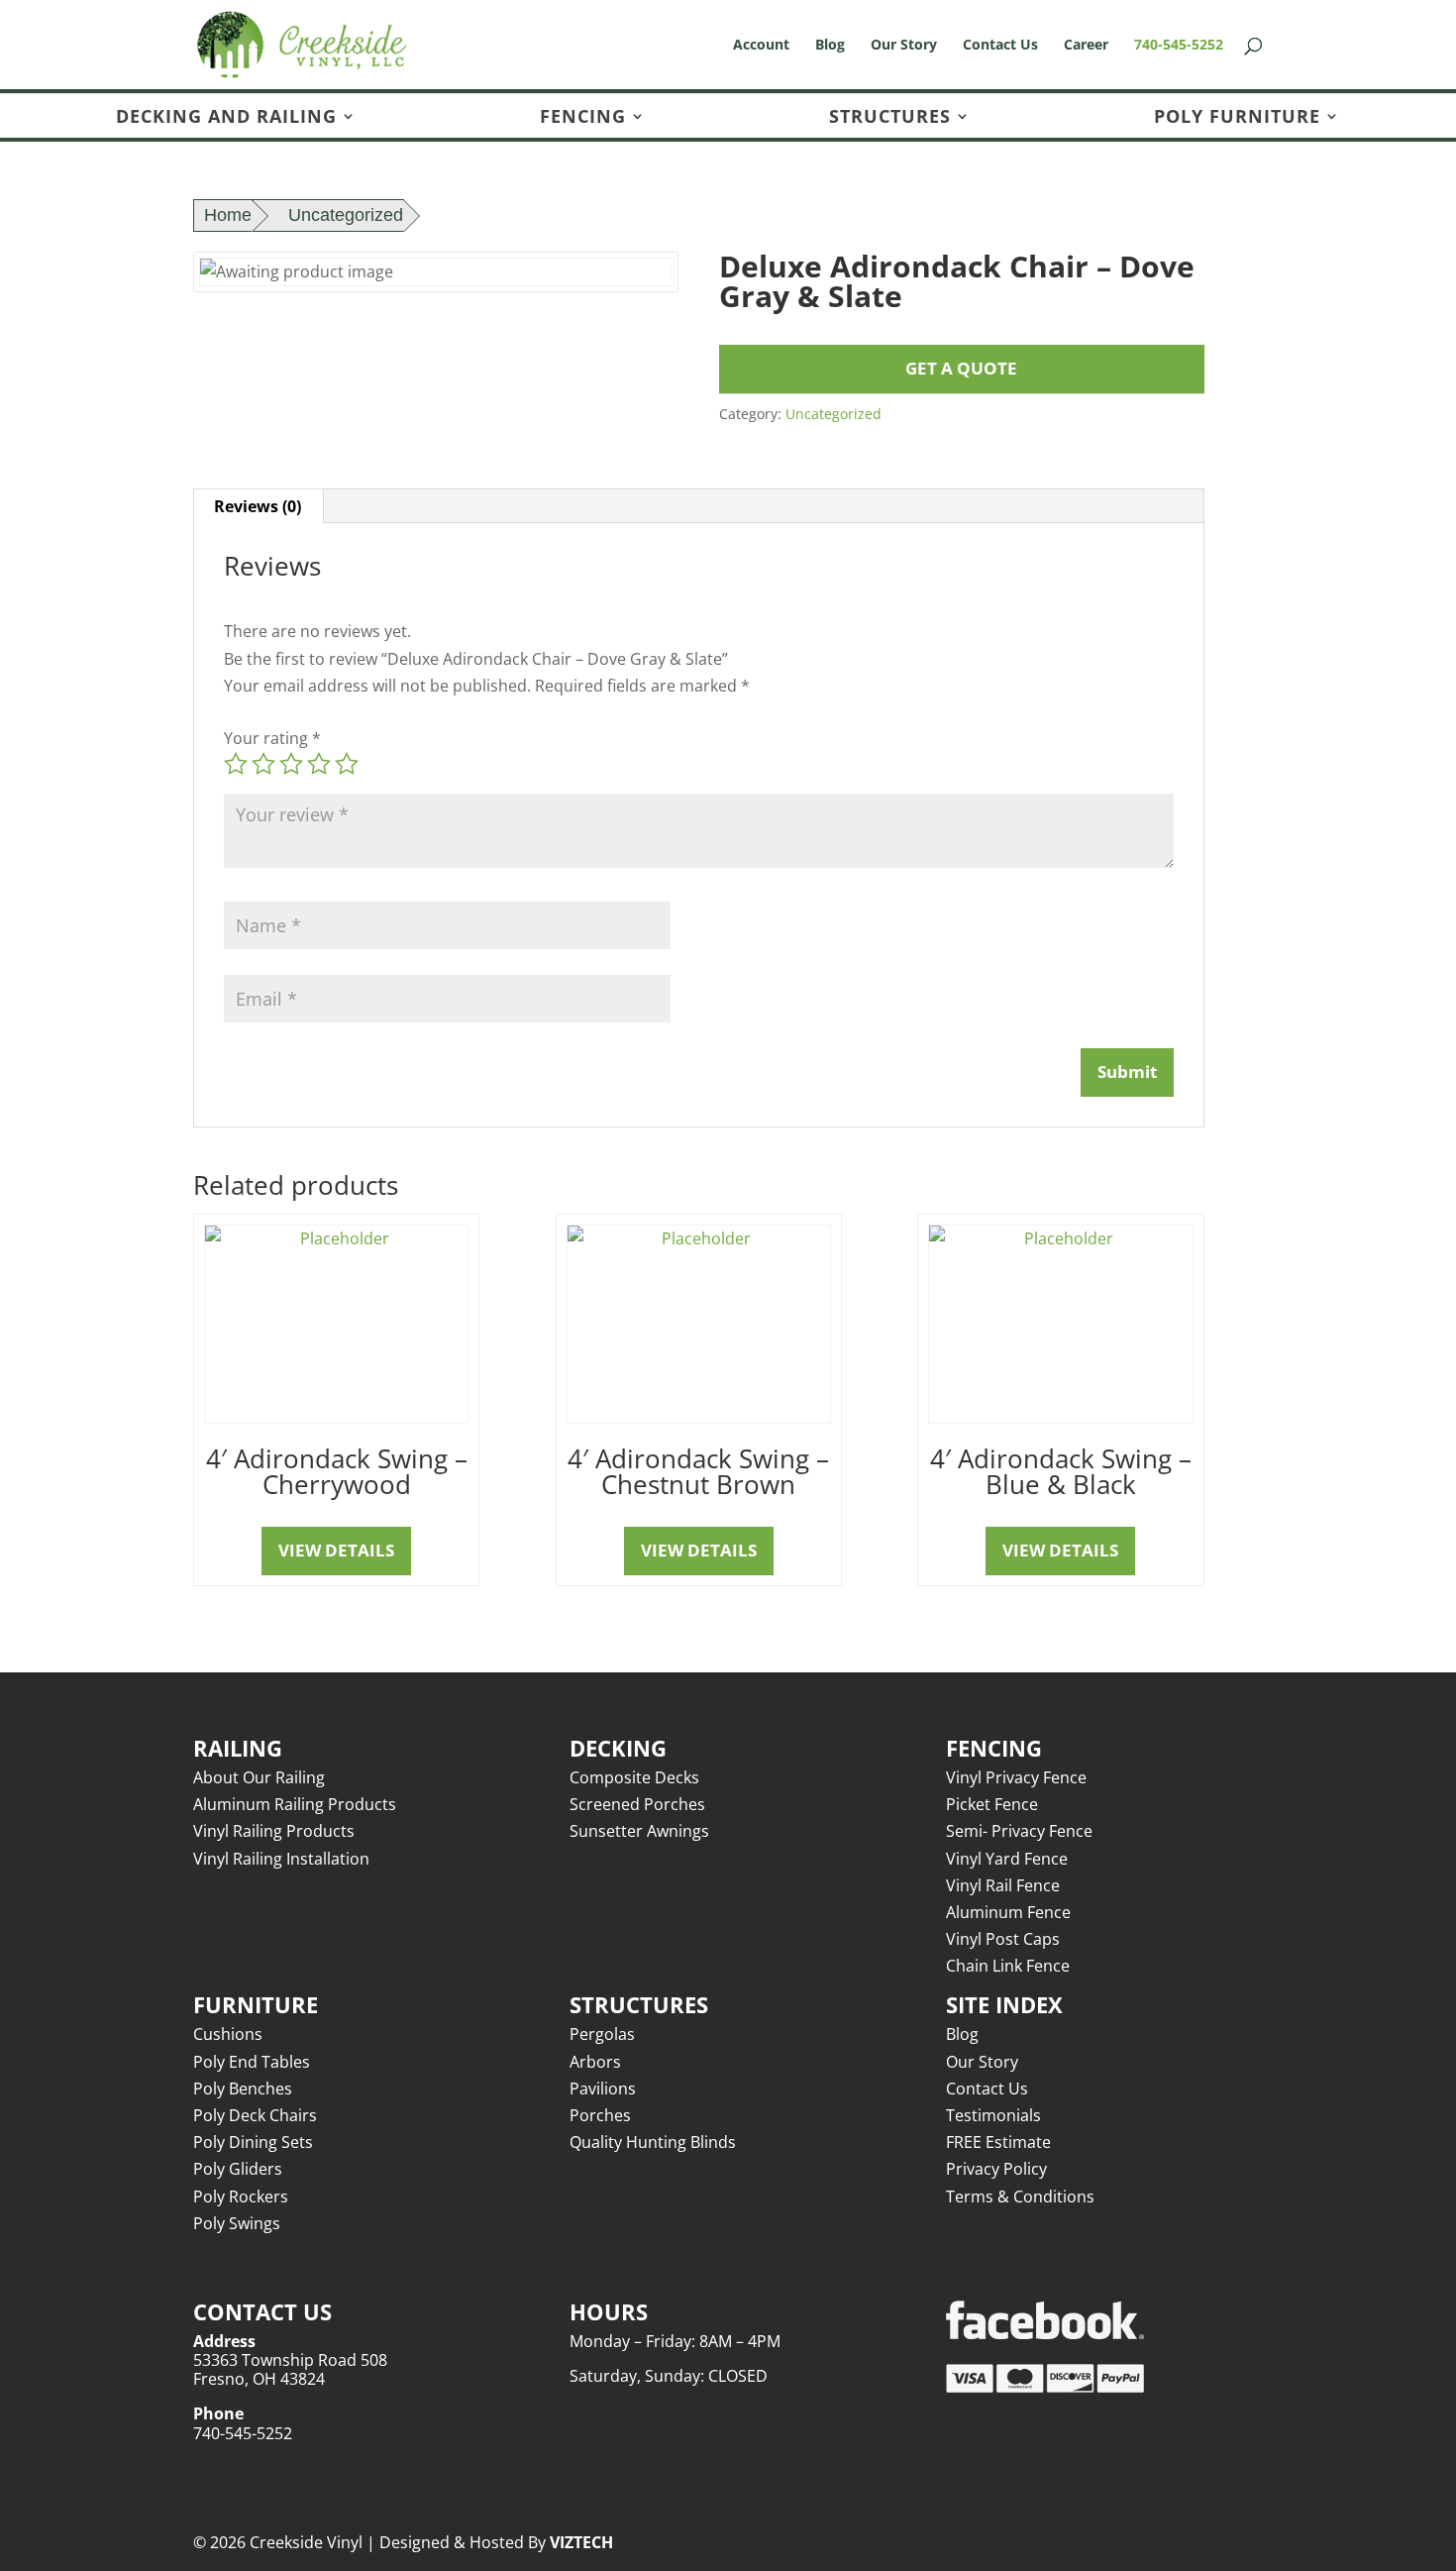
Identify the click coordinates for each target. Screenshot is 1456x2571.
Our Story (904, 46)
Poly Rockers (241, 2196)
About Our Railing (259, 1777)
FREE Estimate (998, 2142)
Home (228, 215)
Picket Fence (992, 1804)
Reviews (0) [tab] (258, 506)
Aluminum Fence (1008, 1912)
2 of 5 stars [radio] (263, 764)
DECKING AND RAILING (226, 117)
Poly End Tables (252, 2062)
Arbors (595, 2062)
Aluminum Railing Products (295, 1804)
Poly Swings (237, 2223)
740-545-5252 (1179, 46)
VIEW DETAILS (336, 1550)
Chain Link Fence (1008, 1966)
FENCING (583, 117)
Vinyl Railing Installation (281, 1859)
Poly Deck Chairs (255, 2115)
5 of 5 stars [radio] (347, 764)
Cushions (228, 2034)
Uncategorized (346, 215)
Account (761, 46)
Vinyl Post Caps (1003, 1939)
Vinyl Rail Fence (1003, 1885)
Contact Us (1000, 46)
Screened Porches (637, 1804)
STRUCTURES (890, 117)
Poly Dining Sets (253, 2142)
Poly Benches (243, 2089)
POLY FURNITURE (1237, 117)
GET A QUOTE (961, 368)
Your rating (272, 738)
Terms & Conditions (1020, 2196)
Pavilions (603, 2089)
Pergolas (602, 2034)
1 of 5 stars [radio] (236, 764)
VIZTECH (581, 2542)
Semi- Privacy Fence (1019, 1831)
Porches (600, 2115)
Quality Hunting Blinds (653, 2142)
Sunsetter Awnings (639, 1831)
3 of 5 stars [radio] (291, 764)
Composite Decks (634, 1777)
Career (1086, 46)
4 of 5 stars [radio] (319, 764)
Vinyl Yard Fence (1007, 1859)
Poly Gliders (238, 2169)
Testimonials (993, 2115)
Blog (830, 46)
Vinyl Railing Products (274, 1831)
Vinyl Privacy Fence (1016, 1777)
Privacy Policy (996, 2169)
